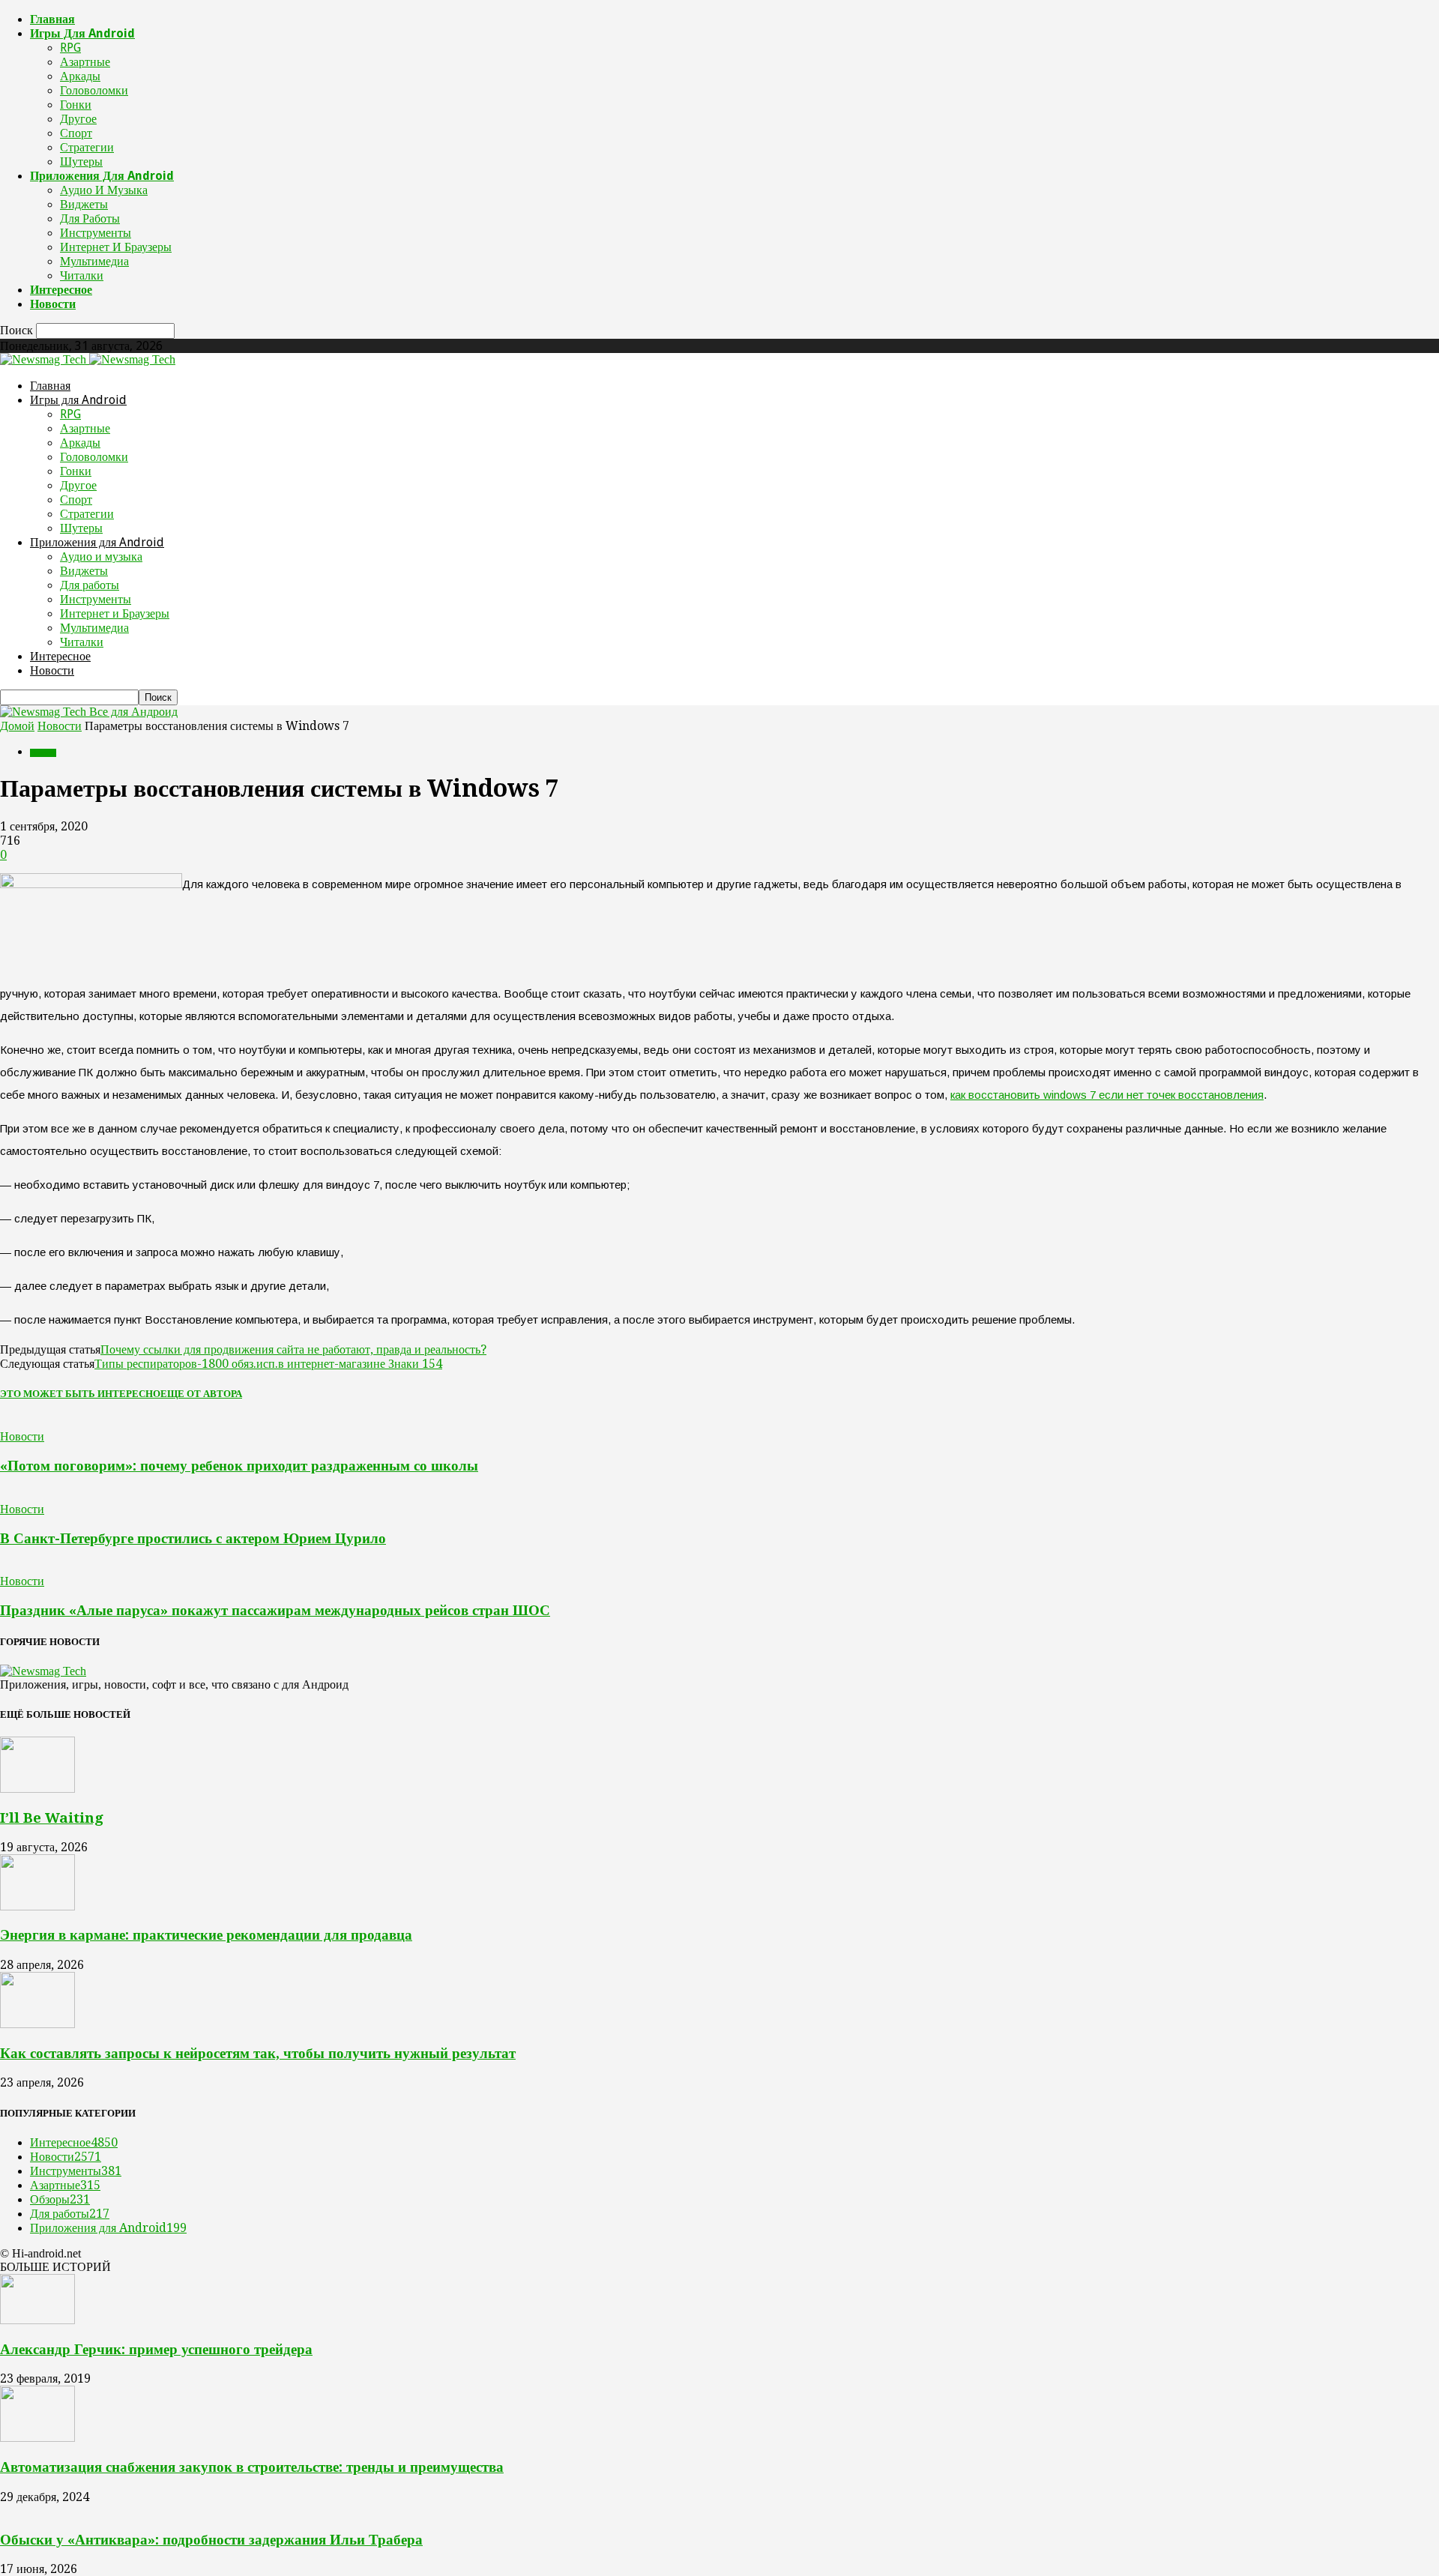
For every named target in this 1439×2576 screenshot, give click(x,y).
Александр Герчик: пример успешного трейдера (156, 2349)
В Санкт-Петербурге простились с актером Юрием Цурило (193, 1538)
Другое (78, 119)
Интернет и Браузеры (116, 247)
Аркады (80, 76)
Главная (52, 19)
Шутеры (81, 162)
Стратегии (87, 147)
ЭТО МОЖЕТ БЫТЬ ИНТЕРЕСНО (80, 1394)
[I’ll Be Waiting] (37, 1789)
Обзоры (60, 2199)
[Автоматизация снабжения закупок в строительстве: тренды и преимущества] (37, 2438)
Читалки (82, 275)
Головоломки (94, 90)
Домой (17, 726)
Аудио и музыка (104, 190)
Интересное (61, 290)
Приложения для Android (102, 176)
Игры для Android (82, 33)
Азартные (85, 62)
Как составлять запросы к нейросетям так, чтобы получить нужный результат (258, 2053)
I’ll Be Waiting (52, 1818)
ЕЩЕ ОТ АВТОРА (201, 1394)
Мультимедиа (94, 261)
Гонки (76, 105)
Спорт (76, 133)
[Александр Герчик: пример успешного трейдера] (37, 2320)
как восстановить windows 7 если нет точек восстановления (1107, 1095)
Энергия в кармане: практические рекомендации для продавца (206, 1935)
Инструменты (96, 233)
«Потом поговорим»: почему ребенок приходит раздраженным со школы (239, 1466)
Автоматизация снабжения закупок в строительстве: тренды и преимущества (252, 2467)
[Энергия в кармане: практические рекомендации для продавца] (37, 1906)
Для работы (90, 218)
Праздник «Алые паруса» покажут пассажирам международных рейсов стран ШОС (275, 1610)
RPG (70, 48)
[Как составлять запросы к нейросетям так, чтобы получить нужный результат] (37, 2024)
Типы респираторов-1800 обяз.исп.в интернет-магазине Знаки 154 (268, 1364)
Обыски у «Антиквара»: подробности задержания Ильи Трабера (211, 2540)
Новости (53, 304)
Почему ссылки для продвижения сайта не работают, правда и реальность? (293, 1349)
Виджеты (84, 204)
